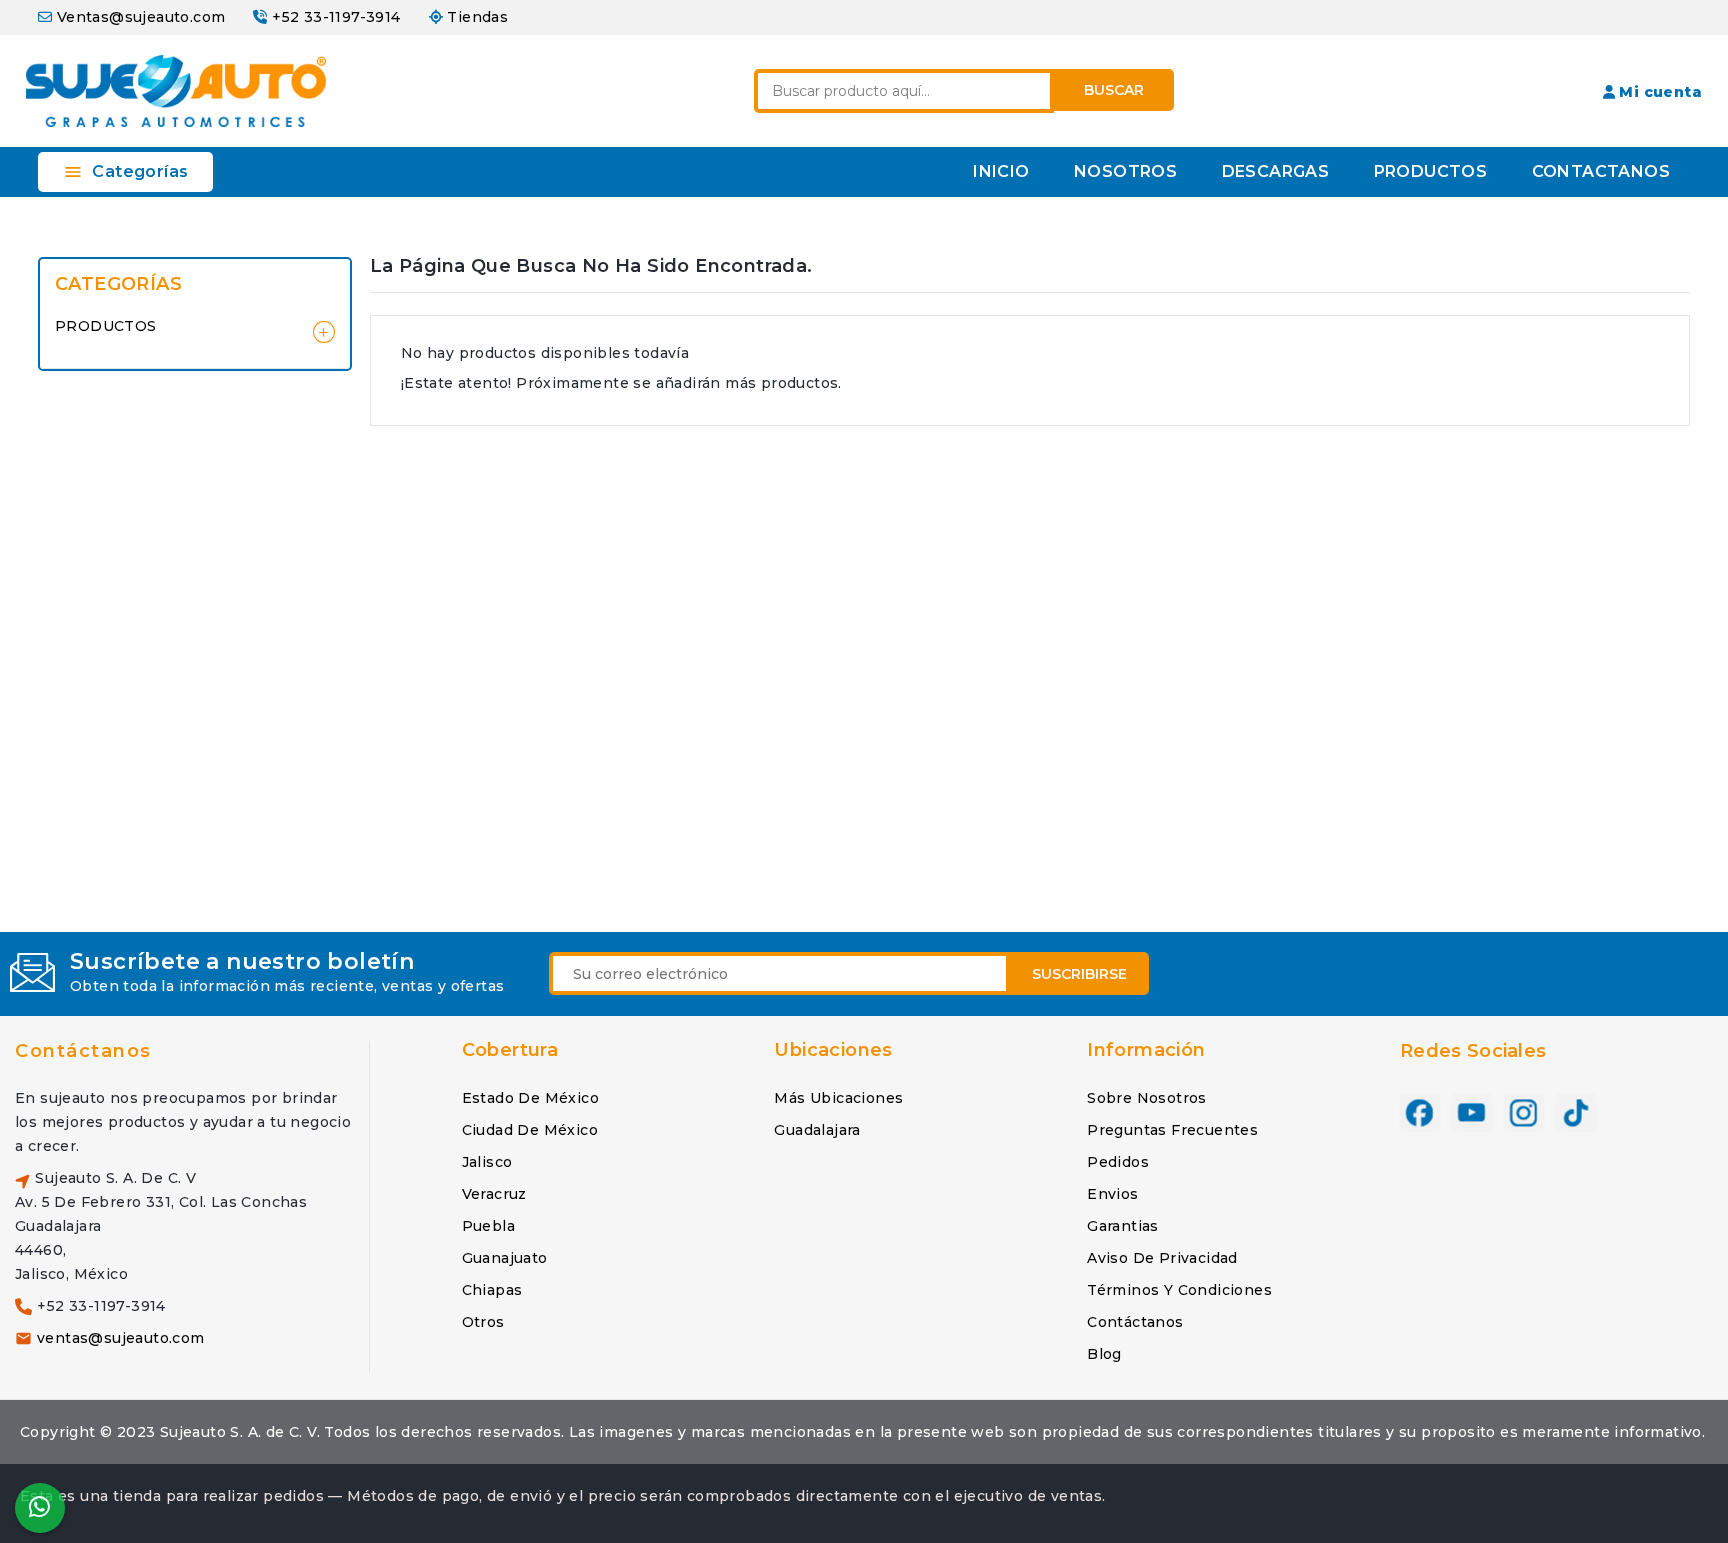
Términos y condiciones (1179, 1290)
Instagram (1524, 1114)
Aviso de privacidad (1162, 1258)
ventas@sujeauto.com (121, 1338)
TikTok (1576, 1114)
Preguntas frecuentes (1172, 1130)
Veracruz (494, 1194)
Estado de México (530, 1098)
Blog (1104, 1354)
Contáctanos (83, 1051)
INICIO (1001, 171)
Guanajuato (505, 1258)
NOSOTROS (1125, 171)
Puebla (488, 1226)
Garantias (1123, 1226)
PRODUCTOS (1431, 171)
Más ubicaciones (838, 1098)
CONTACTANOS (1601, 171)
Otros (483, 1322)
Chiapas (492, 1290)
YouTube (1472, 1114)
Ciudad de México (530, 1130)
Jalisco (487, 1162)
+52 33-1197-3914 (336, 17)
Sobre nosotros (1147, 1098)
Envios (1112, 1194)
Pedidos (1118, 1162)
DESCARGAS (1276, 171)
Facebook (1420, 1114)
